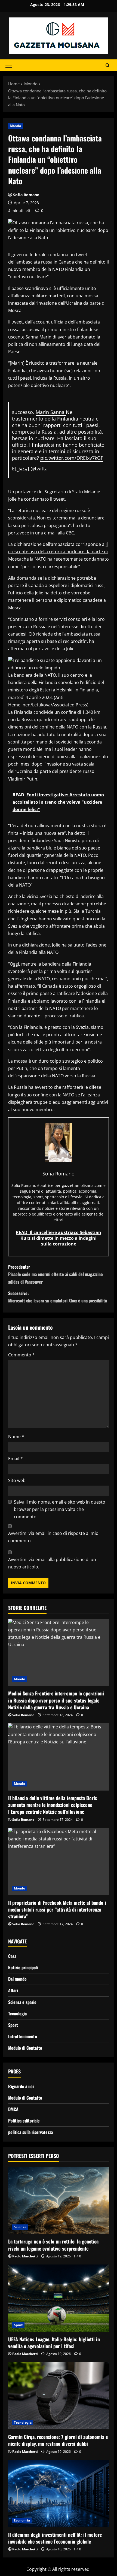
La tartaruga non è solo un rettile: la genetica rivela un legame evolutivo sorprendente (53, 2245)
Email (16, 1459)
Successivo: (58, 1297)
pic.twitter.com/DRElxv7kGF (72, 458)
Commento (21, 1355)
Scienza (20, 2227)
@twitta (39, 468)
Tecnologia (17, 2013)
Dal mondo (17, 1979)
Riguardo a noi (21, 2086)
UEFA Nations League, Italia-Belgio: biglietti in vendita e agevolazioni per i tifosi (54, 2343)
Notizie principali (23, 1967)
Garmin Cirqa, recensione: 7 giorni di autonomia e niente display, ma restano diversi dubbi (58, 2440)
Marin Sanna (51, 412)
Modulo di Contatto (25, 2048)
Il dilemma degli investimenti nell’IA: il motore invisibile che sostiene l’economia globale (55, 2538)
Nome (16, 1437)
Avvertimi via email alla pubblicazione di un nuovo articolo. (52, 1563)
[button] (9, 65)
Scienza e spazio (22, 2002)
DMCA (13, 2109)
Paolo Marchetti (25, 2256)
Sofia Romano (26, 195)
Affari (13, 1990)
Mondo (16, 126)
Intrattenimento (23, 2036)
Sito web (17, 1480)
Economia (22, 2520)
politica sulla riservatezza (30, 2132)
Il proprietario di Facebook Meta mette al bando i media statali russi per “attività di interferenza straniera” (57, 1909)
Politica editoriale (24, 2121)
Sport (13, 2025)
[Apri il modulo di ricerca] (108, 65)
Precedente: (56, 1274)
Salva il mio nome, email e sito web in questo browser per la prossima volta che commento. (60, 1509)
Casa (12, 1956)
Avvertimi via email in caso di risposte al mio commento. (53, 1537)
